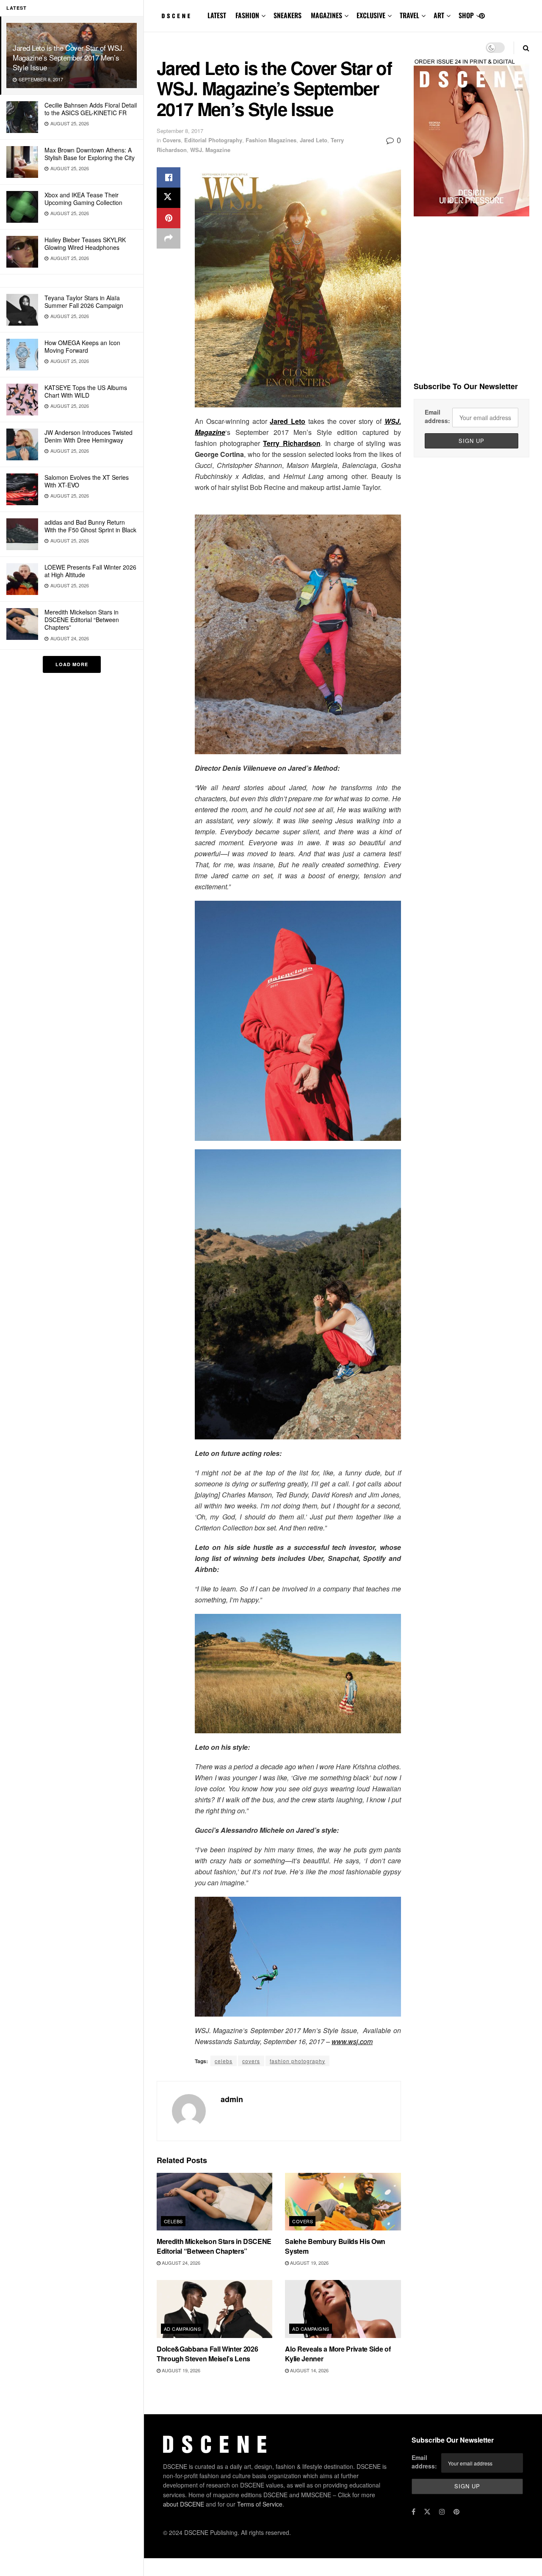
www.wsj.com (352, 2041)
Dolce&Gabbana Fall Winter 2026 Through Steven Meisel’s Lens (207, 2353)
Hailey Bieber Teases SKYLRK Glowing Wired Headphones (85, 243)
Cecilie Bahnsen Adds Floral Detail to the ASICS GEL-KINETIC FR (91, 109)
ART (439, 15)
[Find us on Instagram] (442, 2512)
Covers (172, 140)
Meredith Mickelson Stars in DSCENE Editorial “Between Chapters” (82, 620)
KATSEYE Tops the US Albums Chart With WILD (86, 391)
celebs (224, 2061)
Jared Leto (314, 140)
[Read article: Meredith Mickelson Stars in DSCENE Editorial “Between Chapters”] (214, 2202)
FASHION (247, 15)
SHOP (466, 15)
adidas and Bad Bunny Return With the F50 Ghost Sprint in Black (90, 526)
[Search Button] (526, 48)
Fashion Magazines (271, 140)
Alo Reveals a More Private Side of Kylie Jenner (338, 2353)
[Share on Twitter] (169, 198)
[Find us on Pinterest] (482, 16)
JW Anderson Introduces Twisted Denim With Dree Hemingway (88, 436)
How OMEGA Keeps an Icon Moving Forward (82, 346)
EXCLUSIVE (371, 15)
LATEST (217, 15)
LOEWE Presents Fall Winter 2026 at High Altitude (90, 571)
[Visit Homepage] (176, 16)
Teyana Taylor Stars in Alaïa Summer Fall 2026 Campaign (84, 302)
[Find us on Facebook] (413, 2512)
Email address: (437, 416)
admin (232, 2099)
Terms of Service (260, 2504)
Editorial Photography (213, 140)
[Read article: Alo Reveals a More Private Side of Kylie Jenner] (343, 2309)
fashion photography (297, 2061)
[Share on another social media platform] (169, 238)
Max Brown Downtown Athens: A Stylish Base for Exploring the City (90, 154)
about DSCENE (184, 2504)
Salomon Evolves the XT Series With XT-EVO (87, 481)
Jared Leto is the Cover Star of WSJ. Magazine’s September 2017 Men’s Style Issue (69, 57)
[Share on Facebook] (169, 177)
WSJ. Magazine (210, 150)
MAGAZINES (326, 15)
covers (251, 2061)
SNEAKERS (288, 15)
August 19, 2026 (309, 2263)
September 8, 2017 (180, 131)
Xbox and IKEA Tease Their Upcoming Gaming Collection (83, 199)
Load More (72, 664)
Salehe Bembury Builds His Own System (335, 2246)
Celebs (173, 2221)
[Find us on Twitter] (427, 2512)
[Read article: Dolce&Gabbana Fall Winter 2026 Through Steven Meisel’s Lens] (214, 2309)
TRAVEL (409, 15)
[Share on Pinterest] (169, 218)
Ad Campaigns (182, 2329)
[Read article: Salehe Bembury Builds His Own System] (343, 2202)
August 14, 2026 (309, 2370)
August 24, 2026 (180, 2263)
